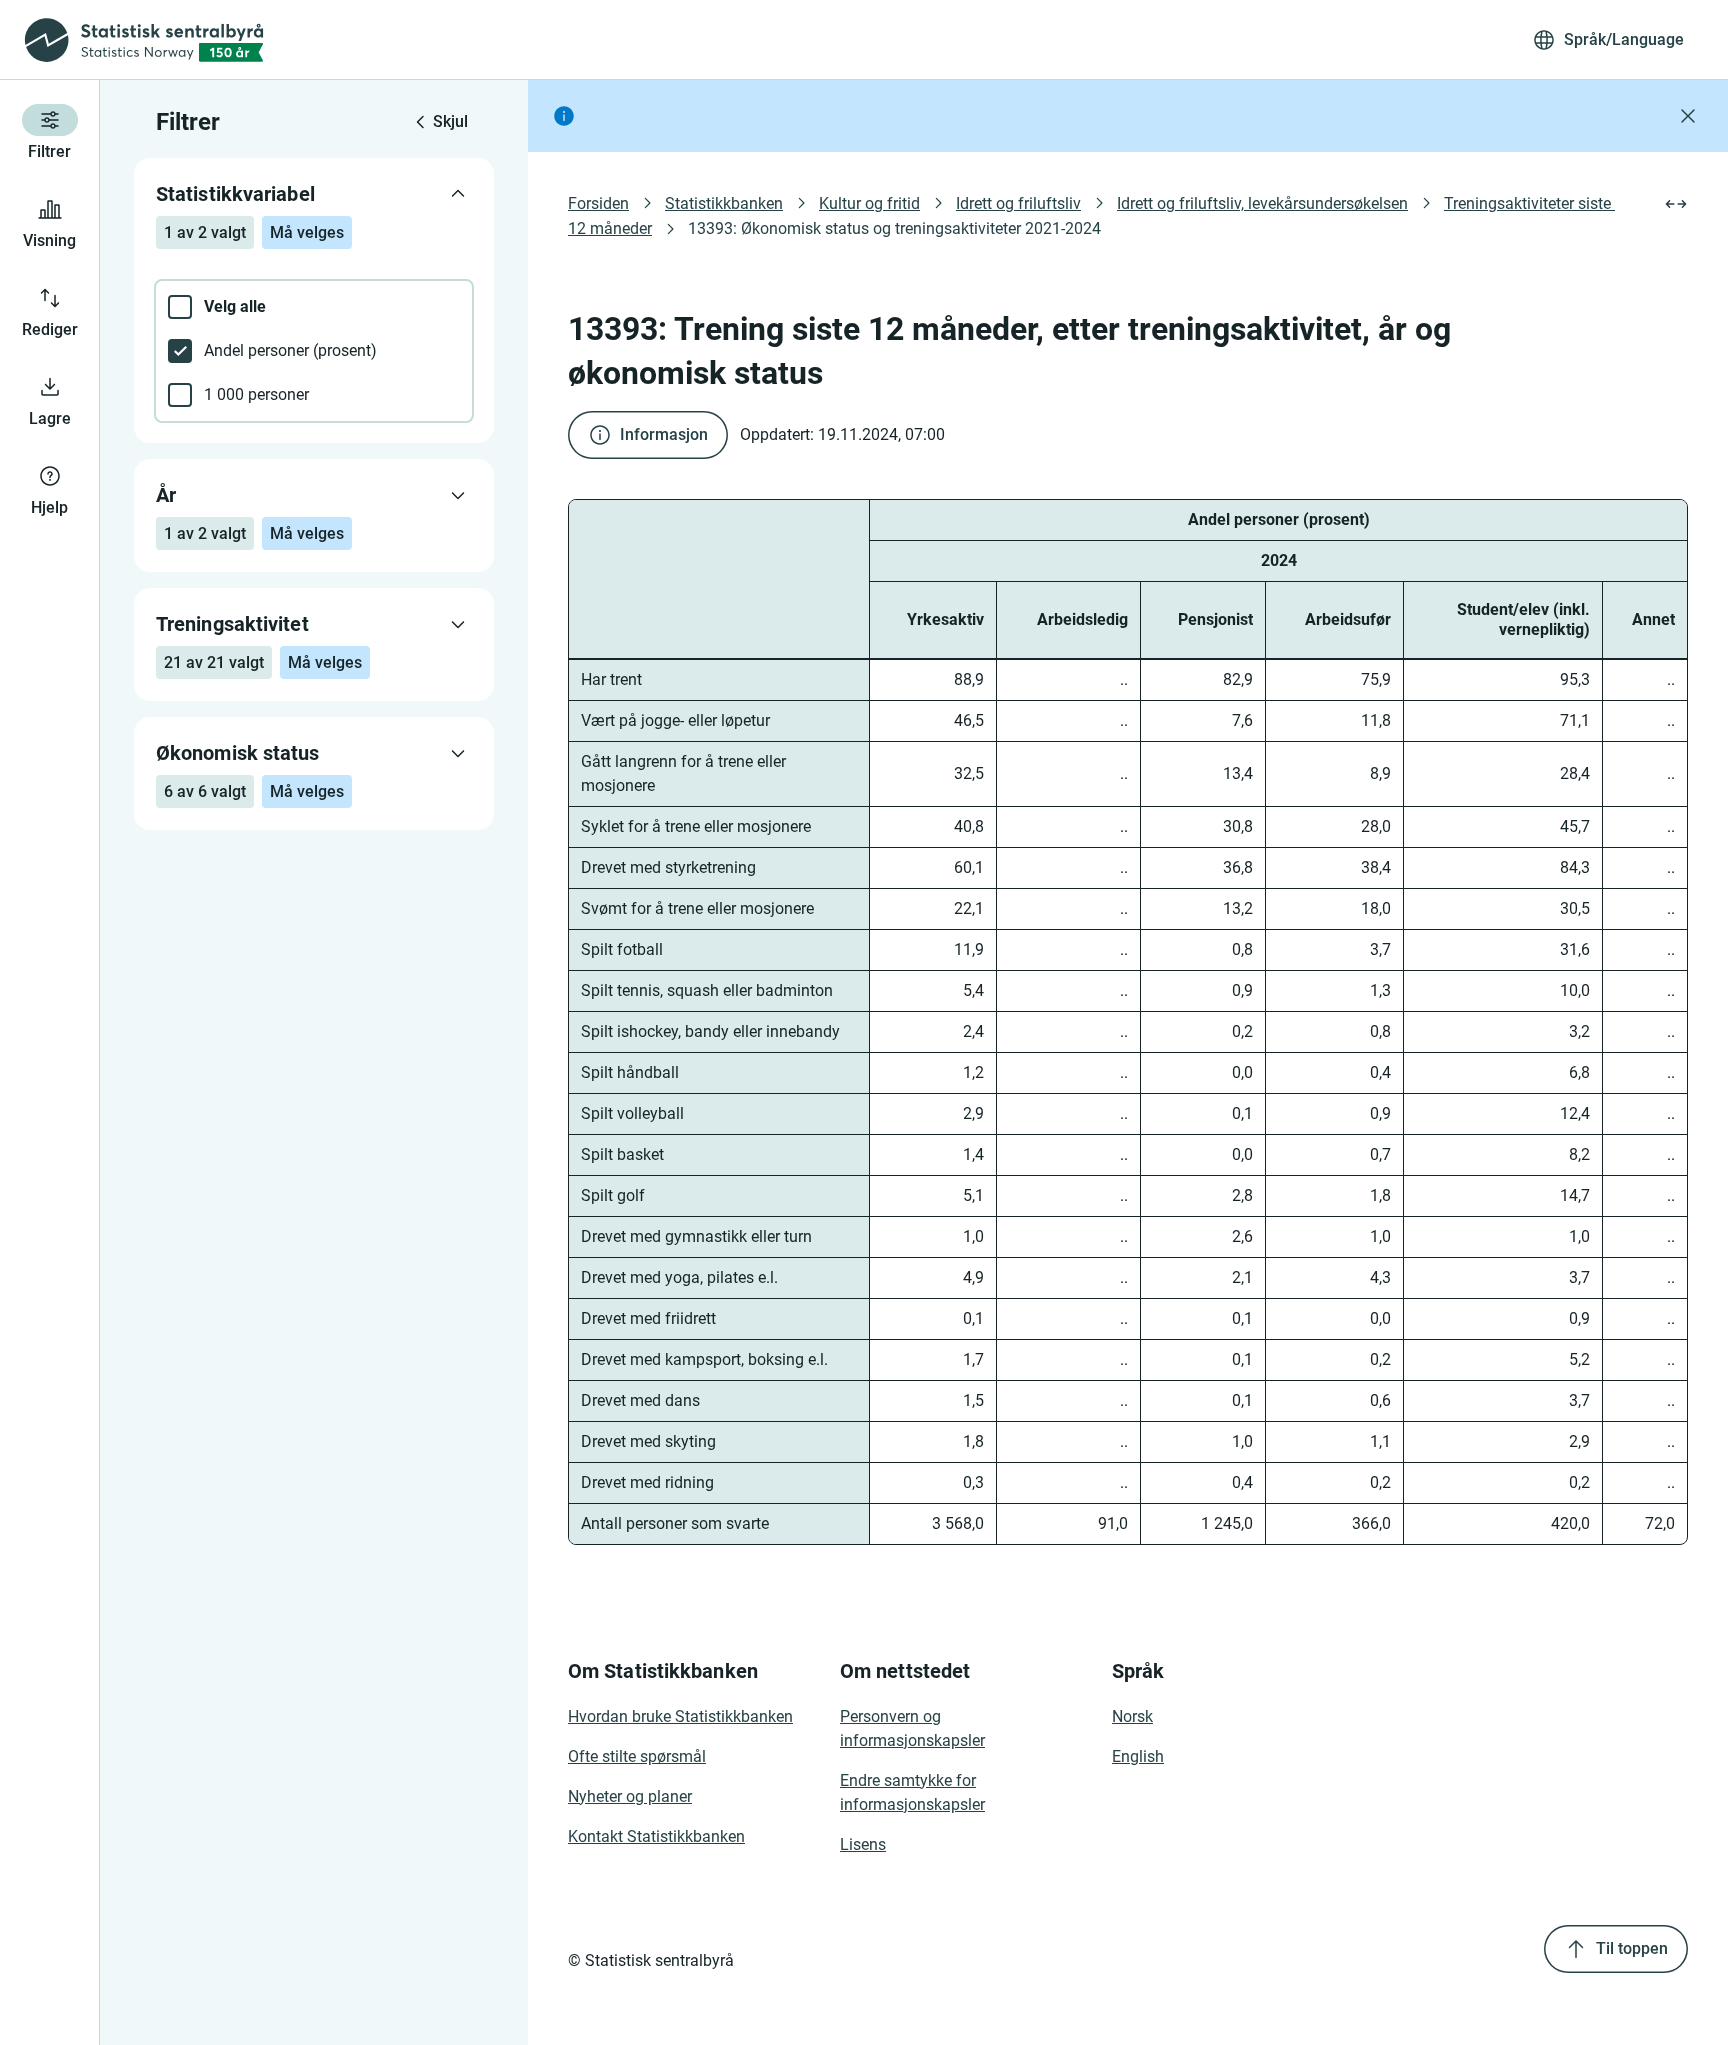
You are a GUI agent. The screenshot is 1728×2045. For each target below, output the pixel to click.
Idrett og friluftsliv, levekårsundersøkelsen (1262, 203)
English (1138, 1756)
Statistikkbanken (724, 203)
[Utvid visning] (1676, 204)
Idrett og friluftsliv (1018, 203)
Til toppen (1632, 1948)
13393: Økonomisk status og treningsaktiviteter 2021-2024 (894, 228)
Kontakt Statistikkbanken (656, 1836)
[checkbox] (314, 307)
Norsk (1132, 1716)
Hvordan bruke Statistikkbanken (680, 1716)
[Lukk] (1688, 116)
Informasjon (664, 434)
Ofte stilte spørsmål (637, 1756)
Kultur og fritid (869, 203)
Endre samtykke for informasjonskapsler (912, 1792)
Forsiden (598, 203)
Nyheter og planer (630, 1796)
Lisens (863, 1844)
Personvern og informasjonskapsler (912, 1728)
